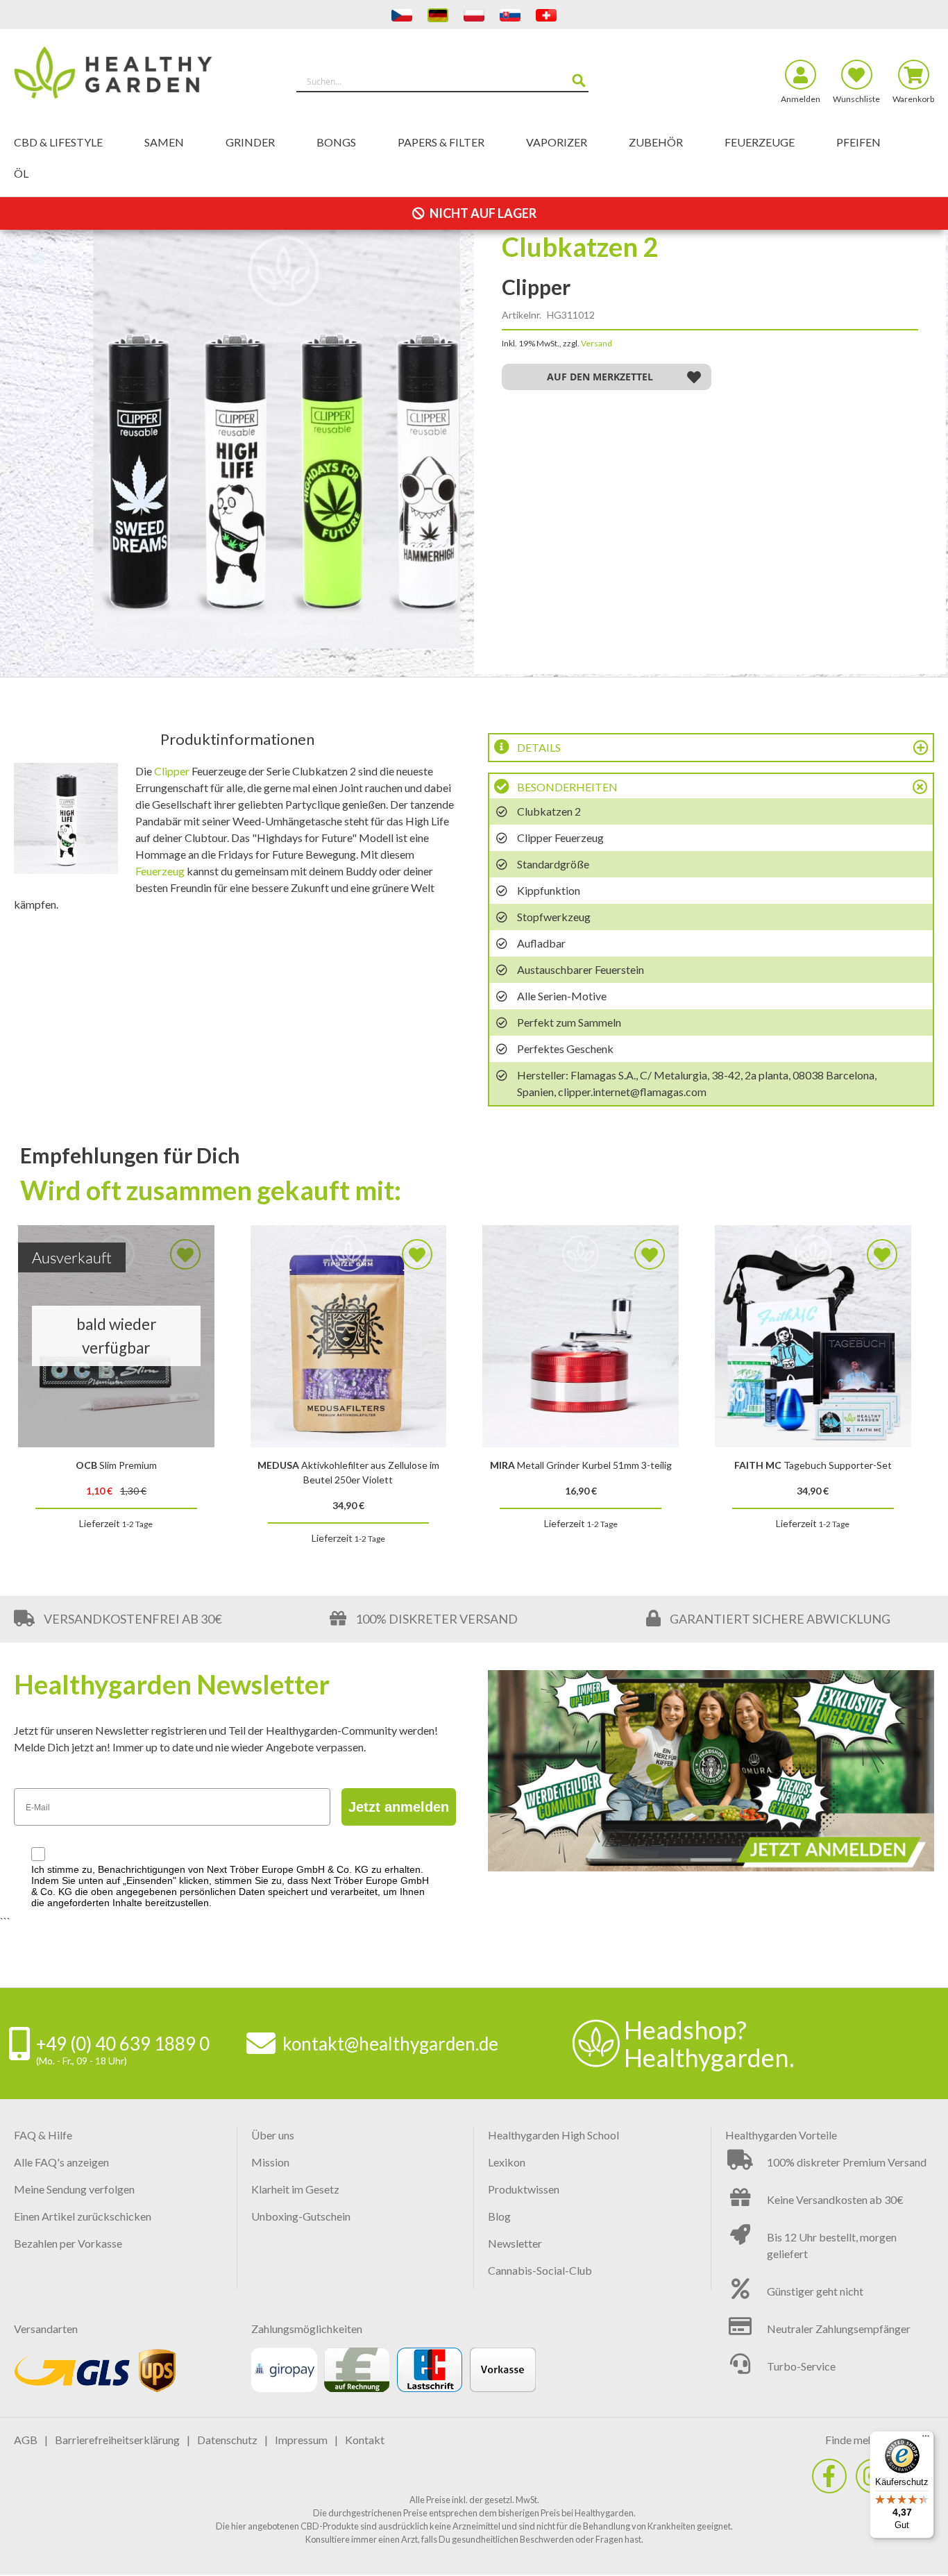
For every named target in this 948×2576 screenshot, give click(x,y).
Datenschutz (227, 2440)
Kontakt (365, 2440)
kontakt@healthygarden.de (390, 2044)
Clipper (172, 771)
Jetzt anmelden (399, 1807)
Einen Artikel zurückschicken (83, 2216)
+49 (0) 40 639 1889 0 (123, 2044)
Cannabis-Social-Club (540, 2270)
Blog (499, 2216)
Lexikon (507, 2162)
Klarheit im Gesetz (295, 2189)
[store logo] (129, 75)
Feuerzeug (160, 871)
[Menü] (926, 2439)
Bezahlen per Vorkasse (68, 2243)
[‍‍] (829, 2476)
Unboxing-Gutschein (301, 2216)
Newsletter (515, 2243)
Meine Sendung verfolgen (74, 2189)
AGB (26, 2440)
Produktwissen (524, 2189)
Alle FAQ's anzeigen (61, 2162)
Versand (596, 343)
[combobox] (443, 81)
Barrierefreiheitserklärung (117, 2440)
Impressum (301, 2440)
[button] (607, 377)
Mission (270, 2162)
